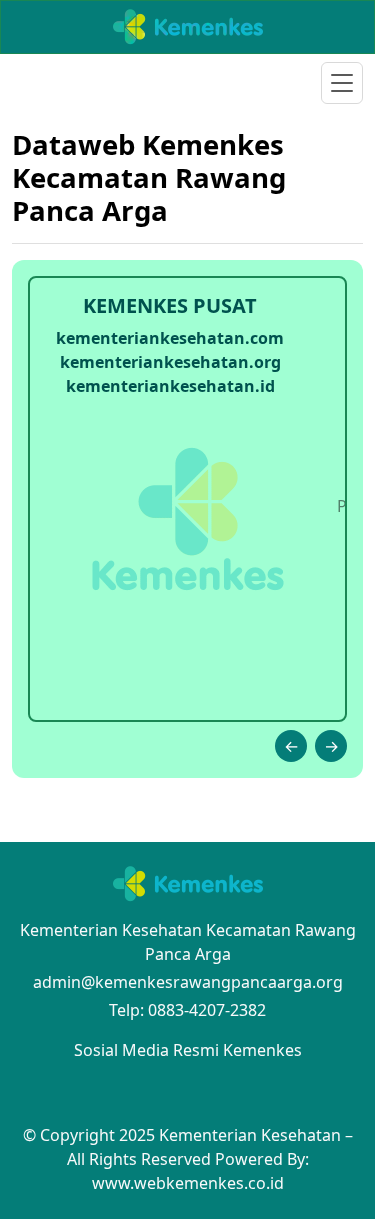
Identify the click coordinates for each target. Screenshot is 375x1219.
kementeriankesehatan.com (170, 338)
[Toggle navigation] (342, 83)
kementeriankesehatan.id (170, 386)
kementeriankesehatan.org (170, 362)
